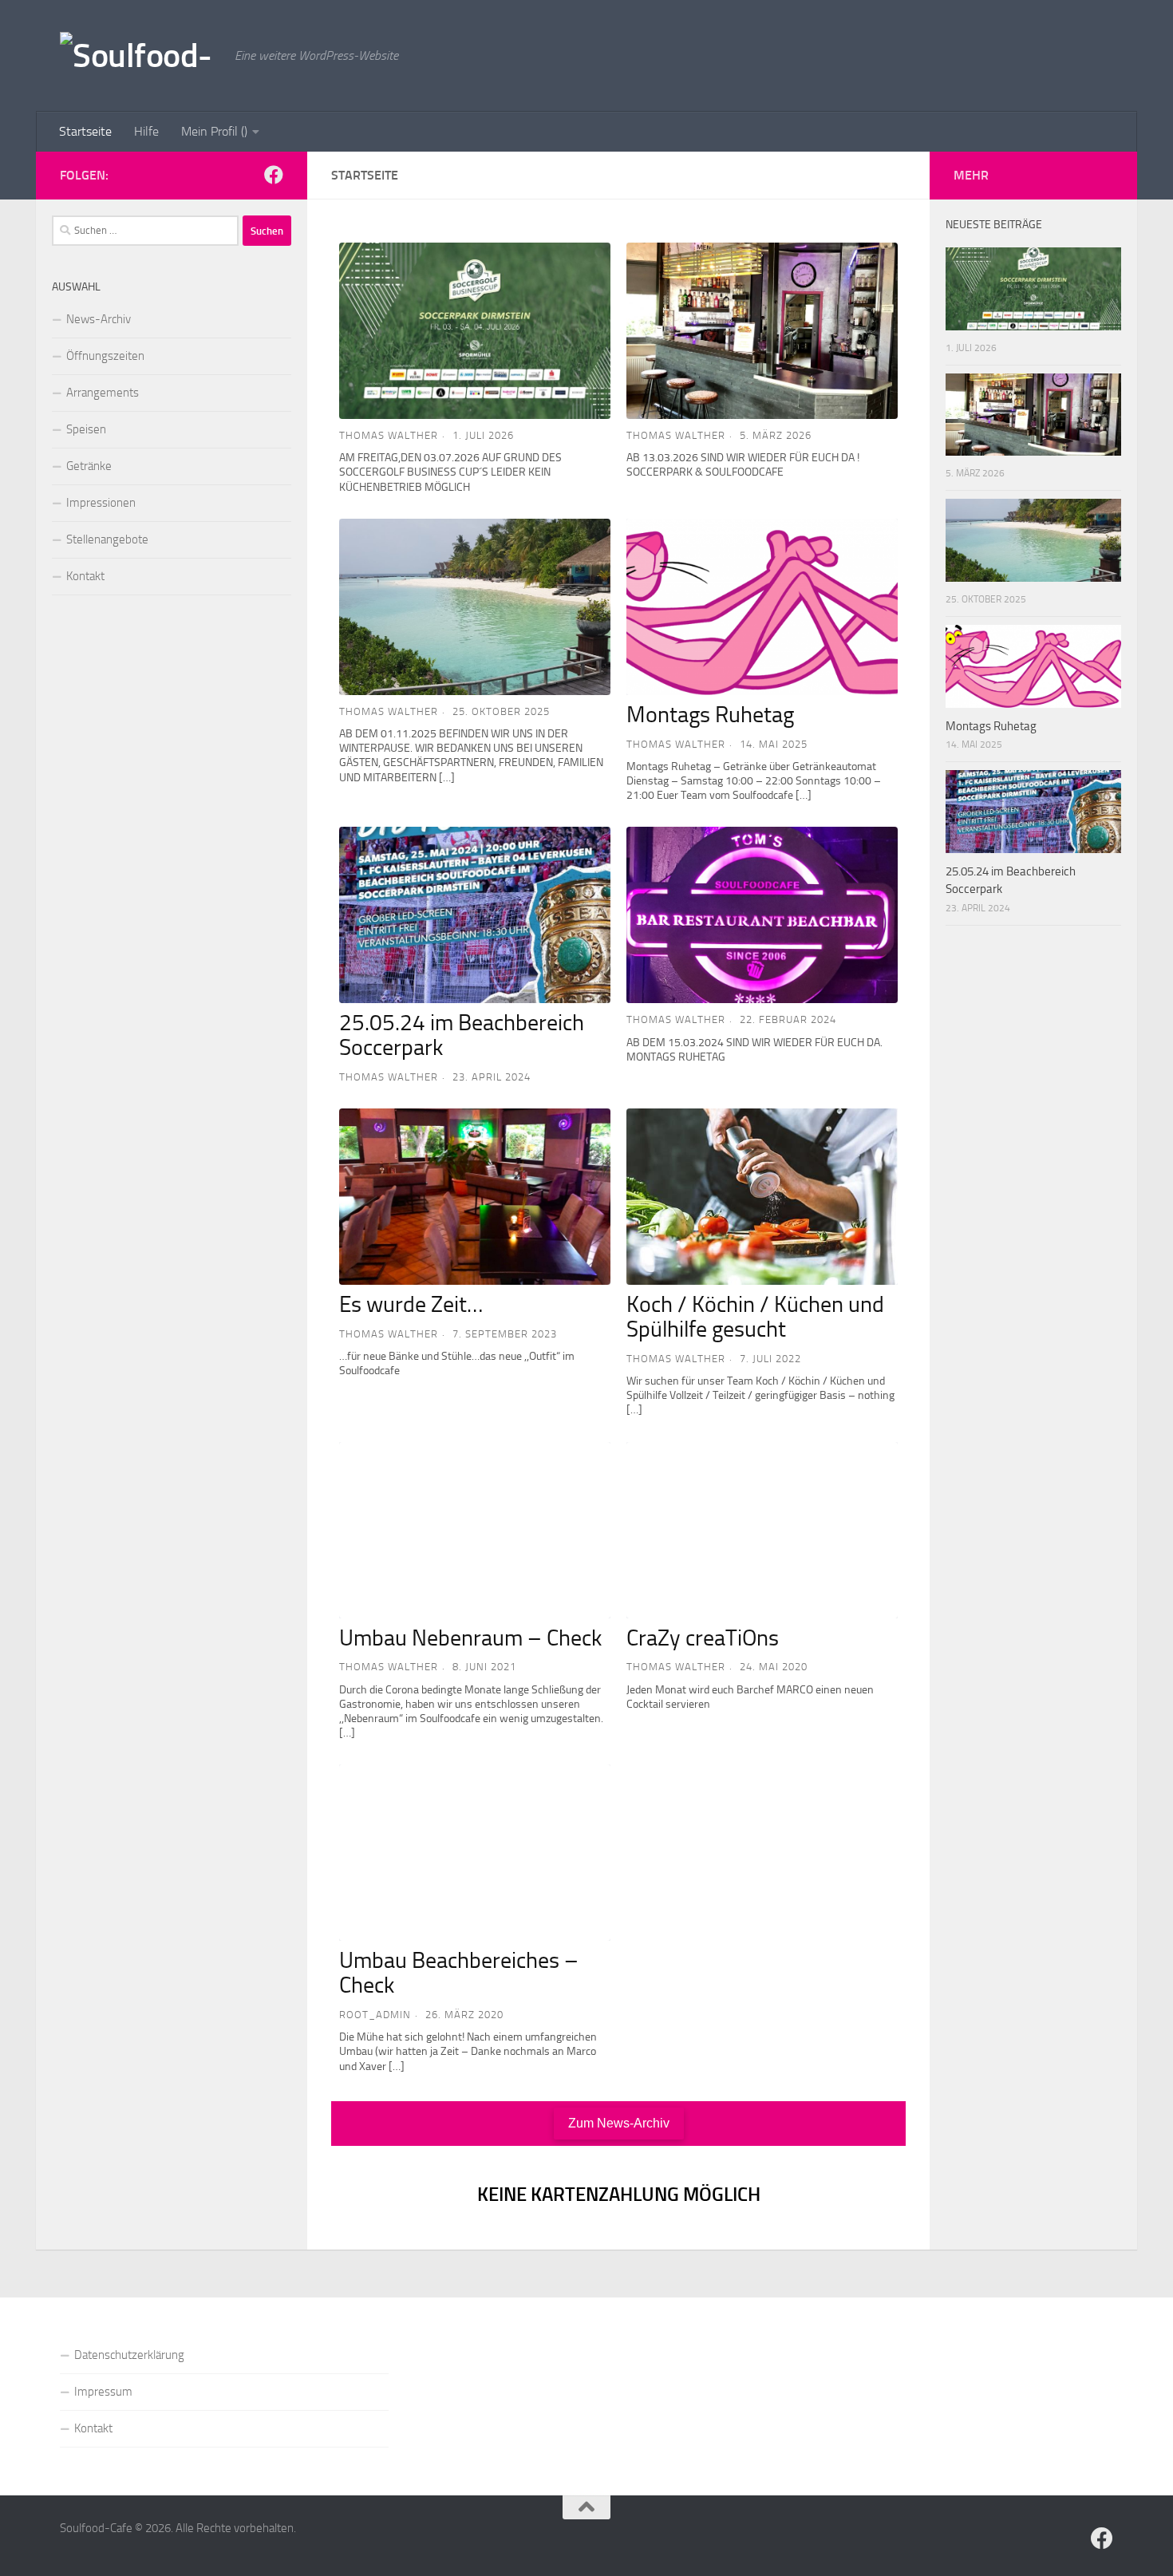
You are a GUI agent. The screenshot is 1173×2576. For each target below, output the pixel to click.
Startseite (85, 131)
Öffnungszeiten (105, 356)
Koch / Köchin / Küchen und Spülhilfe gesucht (755, 1317)
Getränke (89, 466)
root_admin (375, 2015)
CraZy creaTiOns (703, 1638)
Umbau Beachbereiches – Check (459, 1973)
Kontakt (85, 576)
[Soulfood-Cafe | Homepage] (139, 55)
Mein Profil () (214, 131)
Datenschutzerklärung (129, 2355)
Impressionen (101, 503)
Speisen (86, 429)
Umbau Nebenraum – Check (470, 1638)
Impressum (103, 2392)
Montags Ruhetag (710, 715)
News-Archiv (99, 319)
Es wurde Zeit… (411, 1304)
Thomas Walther (389, 435)
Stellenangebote (107, 539)
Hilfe (146, 131)
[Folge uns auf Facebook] (274, 175)
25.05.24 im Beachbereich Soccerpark (462, 1035)
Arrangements (103, 393)
